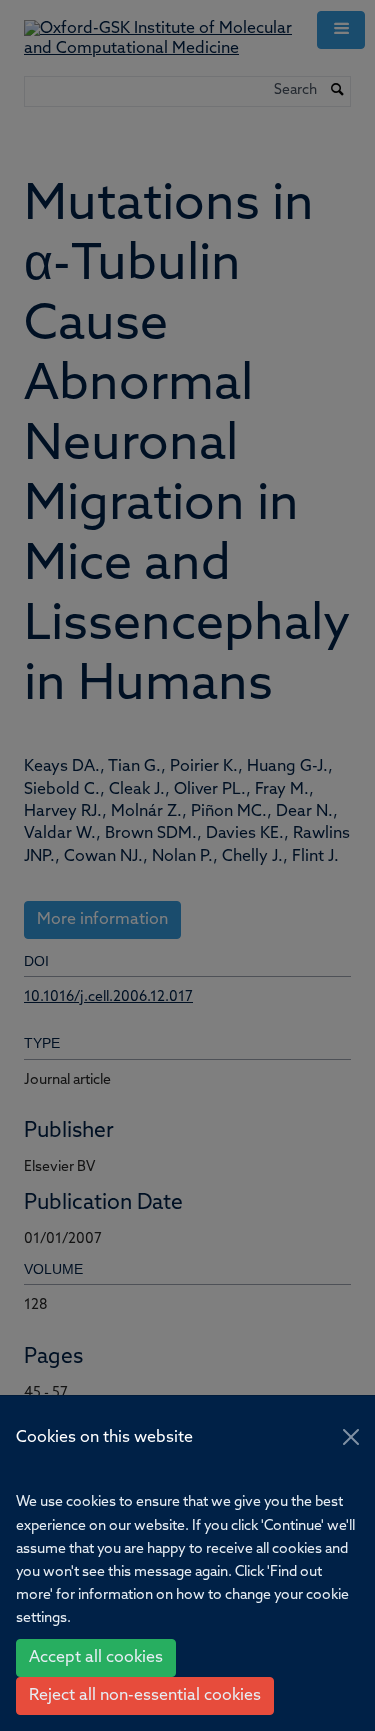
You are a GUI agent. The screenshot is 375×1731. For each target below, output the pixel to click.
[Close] (351, 1437)
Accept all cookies (96, 1658)
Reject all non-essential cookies (145, 1696)
